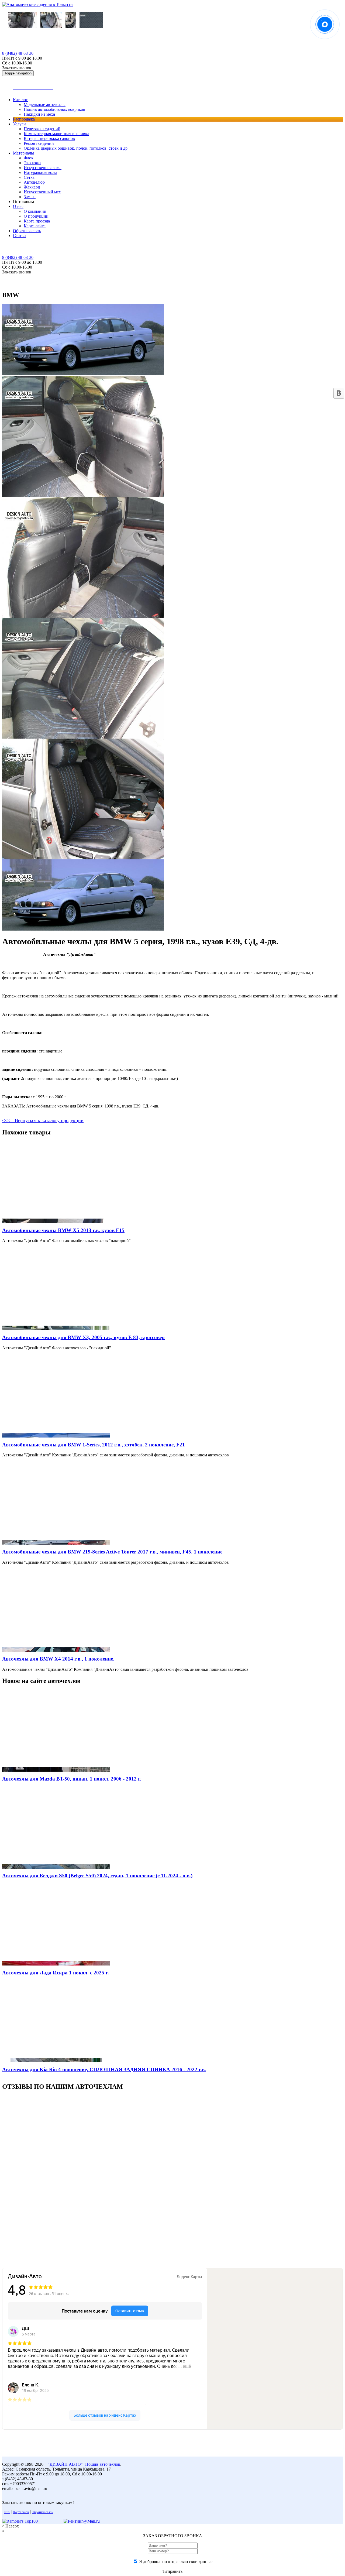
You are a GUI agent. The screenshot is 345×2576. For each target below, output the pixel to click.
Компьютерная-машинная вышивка (56, 134)
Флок (29, 158)
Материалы (23, 153)
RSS (7, 2512)
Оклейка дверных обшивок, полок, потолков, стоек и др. (76, 148)
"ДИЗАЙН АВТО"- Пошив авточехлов (84, 2464)
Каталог (20, 100)
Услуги (19, 124)
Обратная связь (27, 231)
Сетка (29, 177)
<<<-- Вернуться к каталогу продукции (43, 1120)
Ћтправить (172, 2571)
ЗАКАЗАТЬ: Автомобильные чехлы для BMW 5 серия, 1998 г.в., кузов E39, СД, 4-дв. (81, 1106)
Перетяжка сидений (42, 129)
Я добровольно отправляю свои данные (176, 2562)
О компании (35, 211)
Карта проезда (37, 221)
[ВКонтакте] (339, 393)
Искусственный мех (42, 192)
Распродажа (24, 119)
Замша (30, 197)
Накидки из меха (39, 114)
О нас (18, 206)
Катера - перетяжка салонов (49, 138)
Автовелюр (34, 182)
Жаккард (32, 187)
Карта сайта (35, 226)
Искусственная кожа (43, 168)
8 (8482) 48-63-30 (18, 53)
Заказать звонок (17, 68)
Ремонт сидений (39, 143)
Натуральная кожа (40, 172)
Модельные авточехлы (45, 104)
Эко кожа (32, 163)
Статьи (19, 236)
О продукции (36, 216)
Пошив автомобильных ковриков (54, 109)
